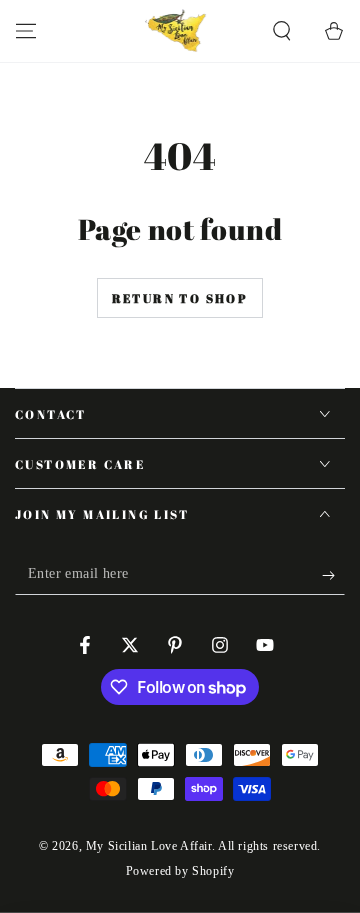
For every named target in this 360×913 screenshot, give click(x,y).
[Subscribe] (333, 575)
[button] (282, 31)
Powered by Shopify (180, 871)
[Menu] (26, 31)
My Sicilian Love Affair (149, 846)
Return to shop (180, 298)
